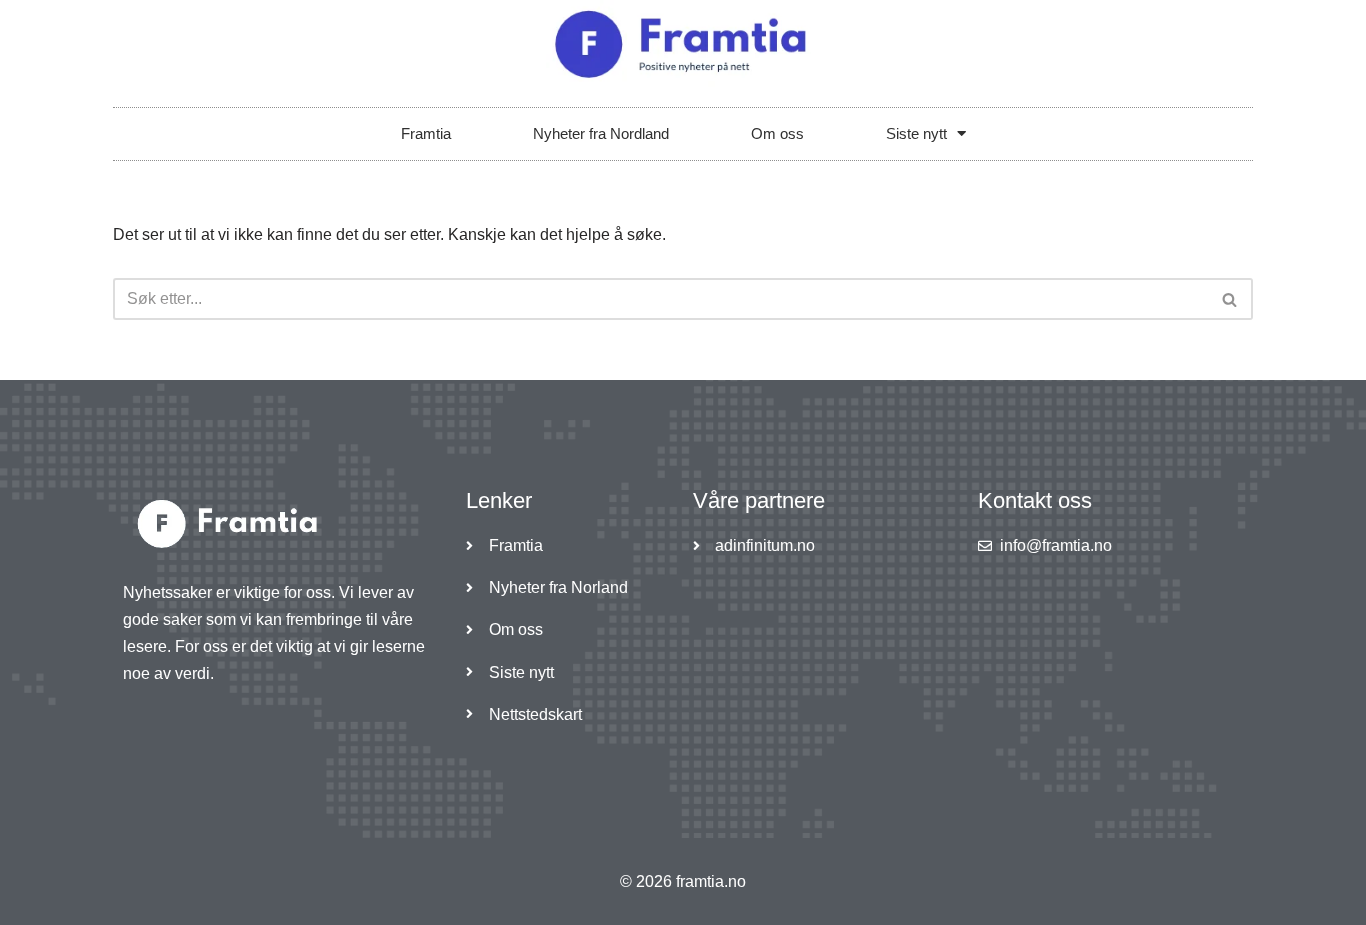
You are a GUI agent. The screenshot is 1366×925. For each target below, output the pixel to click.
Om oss (777, 133)
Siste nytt (916, 133)
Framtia (426, 133)
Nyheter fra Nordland (601, 133)
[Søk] (1230, 299)
